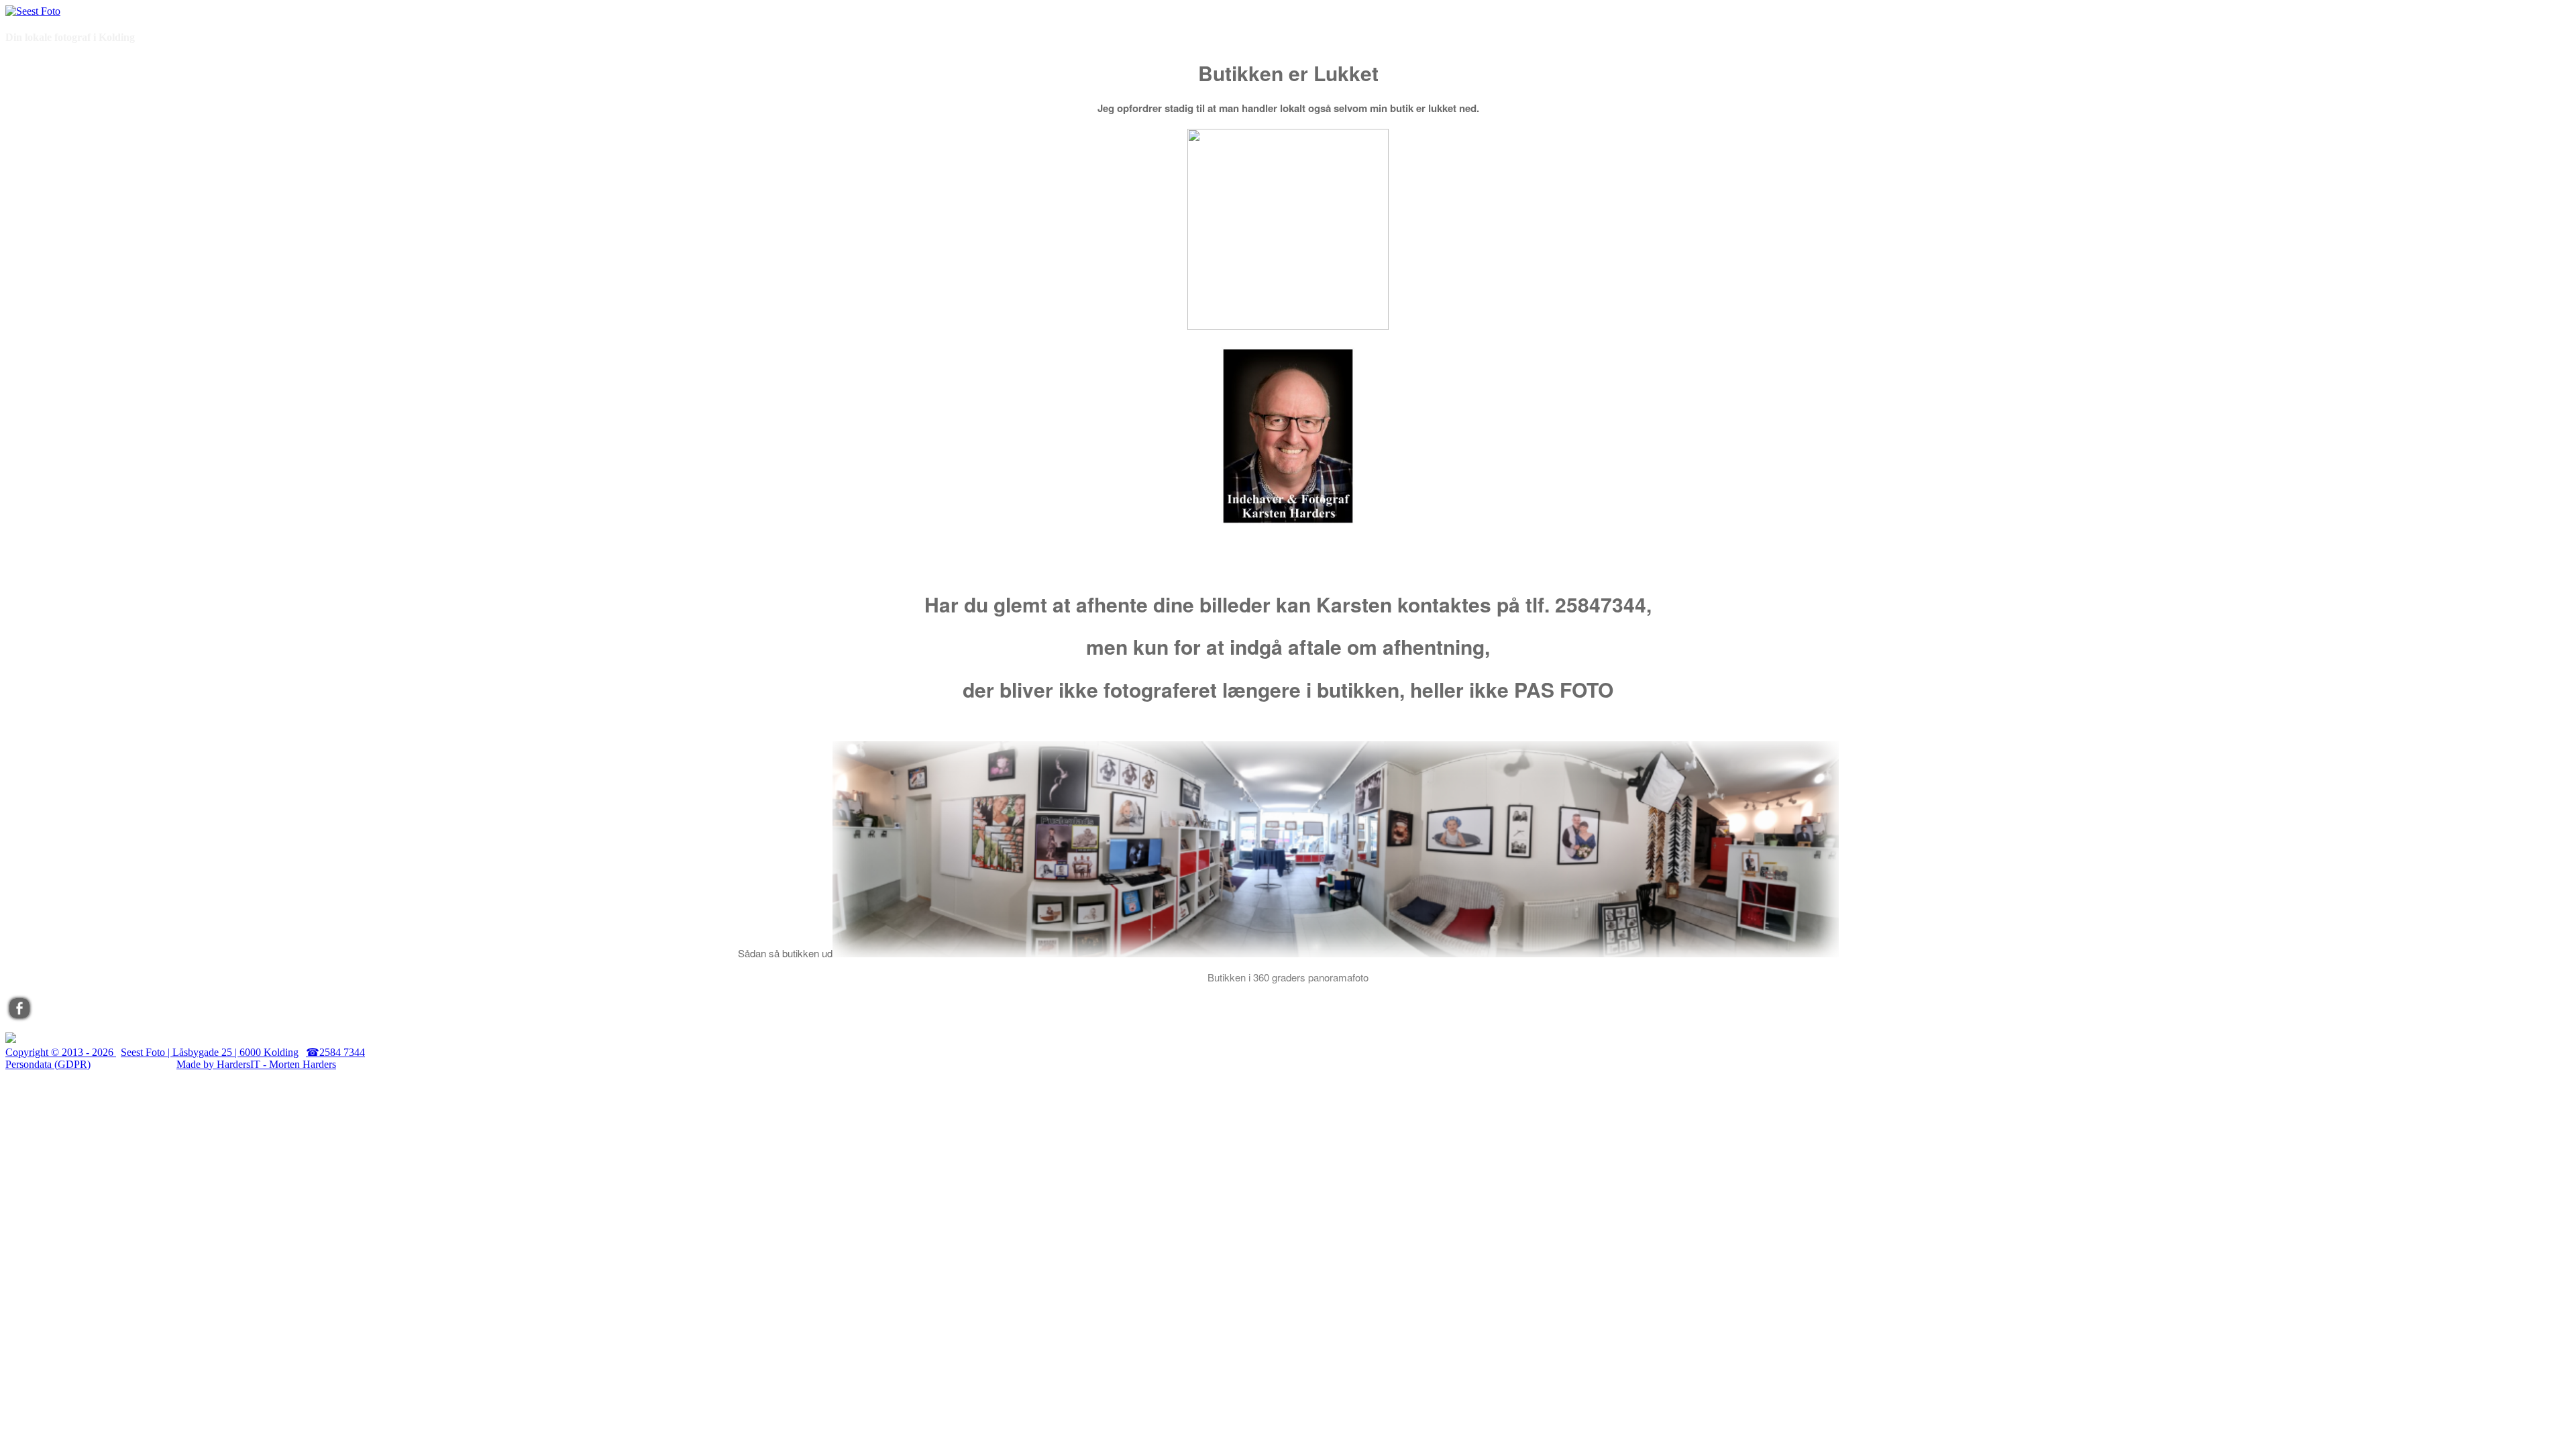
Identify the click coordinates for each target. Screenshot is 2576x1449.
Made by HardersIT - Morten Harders (256, 1064)
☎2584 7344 (335, 1052)
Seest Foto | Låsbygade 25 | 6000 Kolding (210, 1052)
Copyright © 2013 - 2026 (61, 1052)
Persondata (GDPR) (48, 1064)
